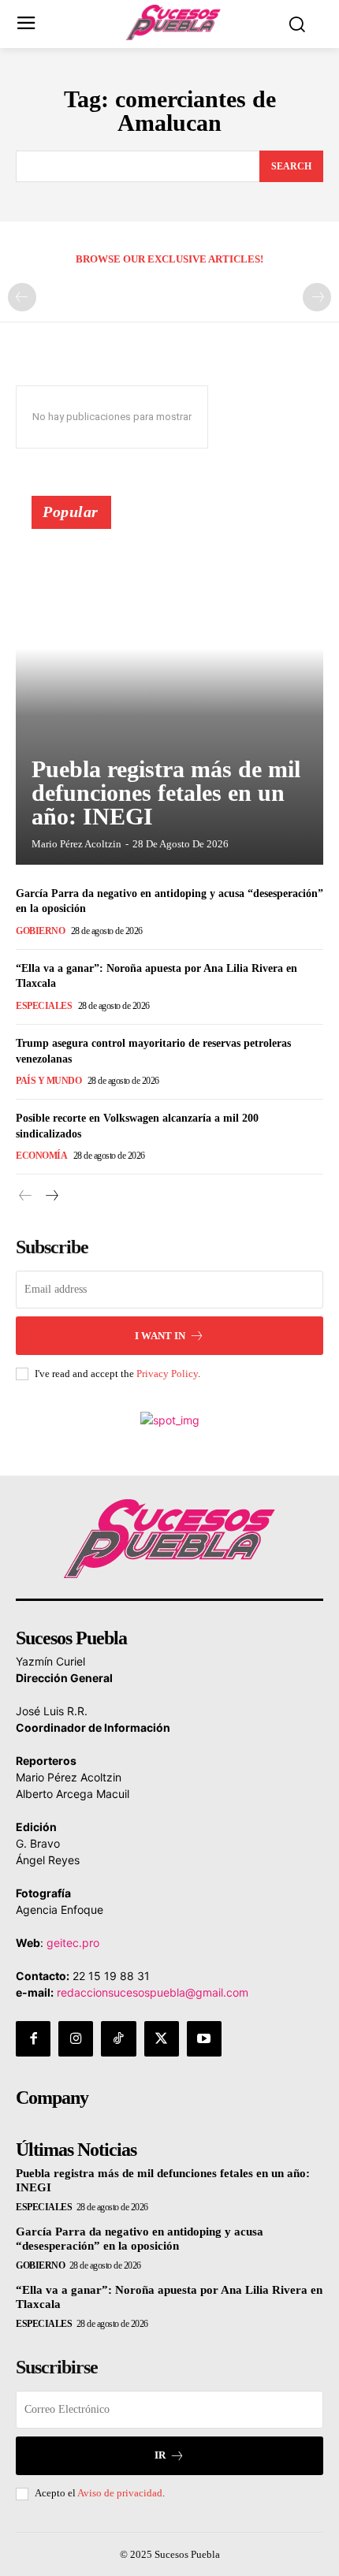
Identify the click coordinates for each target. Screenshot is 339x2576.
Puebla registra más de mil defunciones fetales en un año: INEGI (166, 793)
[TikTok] (118, 2038)
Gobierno (40, 931)
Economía (41, 1156)
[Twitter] (162, 2038)
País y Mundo (48, 1081)
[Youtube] (204, 2038)
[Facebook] (33, 2038)
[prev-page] (22, 297)
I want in (160, 1336)
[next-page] (51, 1196)
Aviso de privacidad (120, 2493)
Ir (160, 2455)
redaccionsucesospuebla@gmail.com (153, 1992)
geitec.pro (73, 1943)
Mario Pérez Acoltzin (76, 844)
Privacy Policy (167, 1374)
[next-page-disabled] (317, 297)
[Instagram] (76, 2038)
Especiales (44, 1006)
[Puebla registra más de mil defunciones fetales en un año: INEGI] (169, 687)
